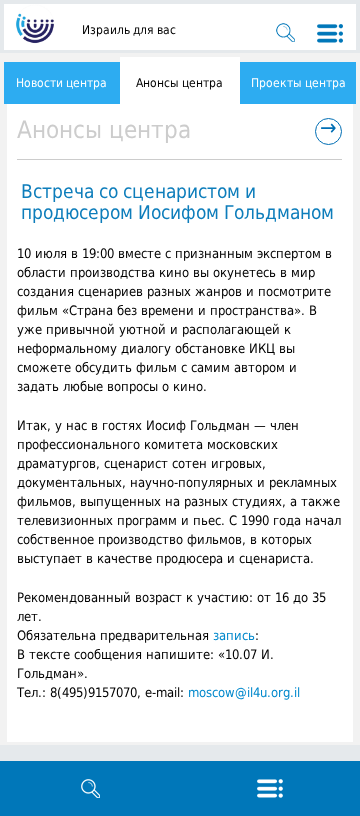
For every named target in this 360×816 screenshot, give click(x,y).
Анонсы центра (179, 83)
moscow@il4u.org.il (244, 692)
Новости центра (61, 83)
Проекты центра (298, 83)
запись (234, 635)
